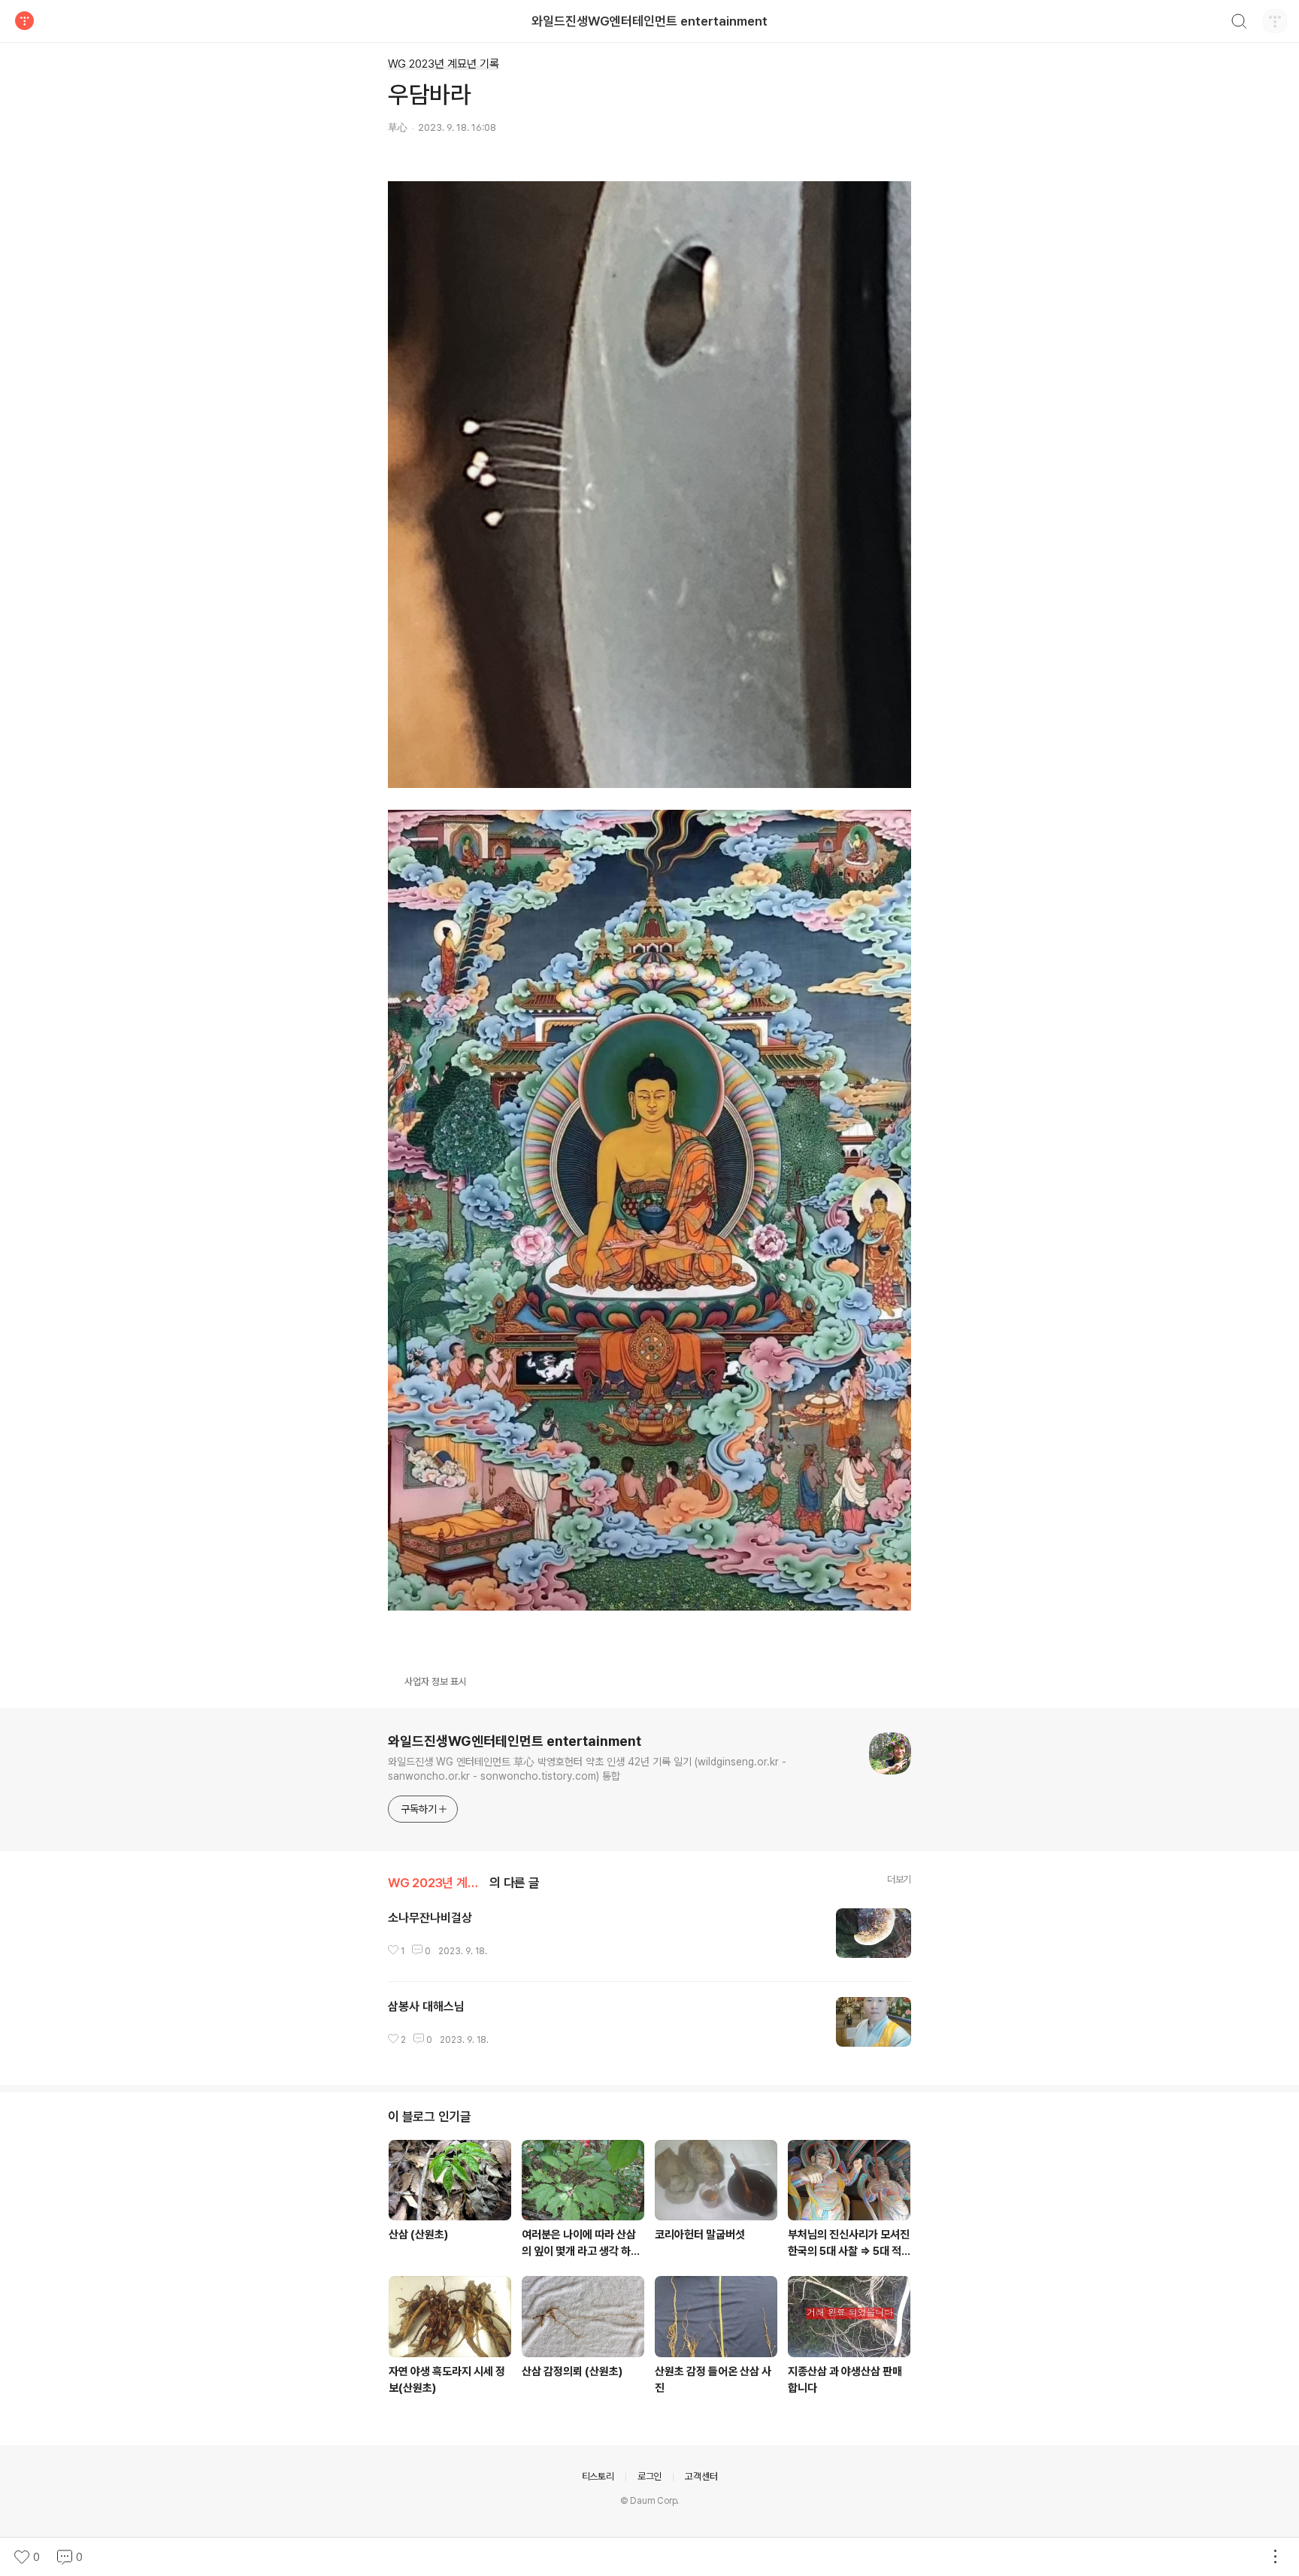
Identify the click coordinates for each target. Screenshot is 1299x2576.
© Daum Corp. (650, 2501)
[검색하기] (1239, 23)
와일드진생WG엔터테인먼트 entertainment (649, 21)
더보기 (899, 1879)
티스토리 (598, 2476)
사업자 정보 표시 (436, 1682)
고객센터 (701, 2476)
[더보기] (1275, 2557)
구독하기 (419, 1809)
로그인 (649, 2476)
